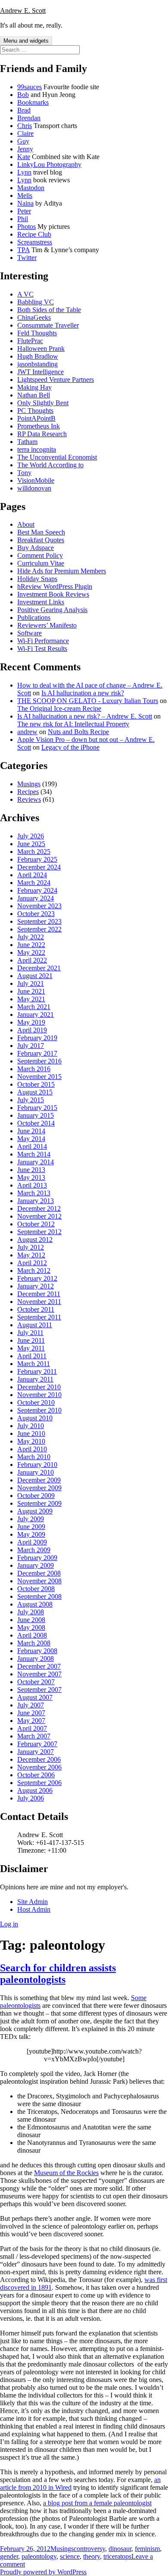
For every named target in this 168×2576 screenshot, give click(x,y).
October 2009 (36, 1496)
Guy (23, 141)
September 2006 (39, 1783)
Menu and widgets (26, 41)
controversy (89, 2549)
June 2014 (31, 1131)
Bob (23, 95)
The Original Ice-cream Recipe (59, 708)
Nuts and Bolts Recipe (78, 732)
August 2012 (35, 1240)
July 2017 (31, 1046)
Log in (9, 1924)
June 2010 (31, 1433)
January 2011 (35, 1379)
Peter (24, 211)
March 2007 (34, 1736)
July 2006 (31, 1798)
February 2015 (37, 1108)
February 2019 (37, 1038)
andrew (27, 732)
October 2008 (36, 1589)
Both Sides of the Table (49, 310)
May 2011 (31, 1348)
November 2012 (39, 1216)
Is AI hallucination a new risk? (83, 693)
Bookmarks (33, 102)
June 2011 (31, 1340)
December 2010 (39, 1387)
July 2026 (31, 836)
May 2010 (31, 1441)
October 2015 (36, 1084)
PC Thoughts (35, 411)
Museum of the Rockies (66, 2173)
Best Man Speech (41, 532)
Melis (25, 195)
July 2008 (31, 1612)
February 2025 (37, 859)
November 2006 (39, 1767)
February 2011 (37, 1371)
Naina (25, 203)
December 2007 (39, 1666)
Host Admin (34, 1909)
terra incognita (37, 449)
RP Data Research (42, 434)
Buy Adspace (36, 548)
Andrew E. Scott (23, 11)
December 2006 (39, 1759)
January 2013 (36, 1201)
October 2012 (36, 1224)
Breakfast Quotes (41, 540)
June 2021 (31, 991)
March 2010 (34, 1457)
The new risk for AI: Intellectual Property (73, 724)
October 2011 (36, 1309)
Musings (29, 784)
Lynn (24, 172)
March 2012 (34, 1271)
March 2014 (34, 1154)
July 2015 (31, 1100)
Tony (24, 473)
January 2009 (36, 1565)
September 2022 (39, 929)
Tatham (27, 442)
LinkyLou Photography (49, 164)
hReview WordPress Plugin (55, 586)
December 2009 (39, 1480)
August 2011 (35, 1325)
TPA (23, 250)
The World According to (50, 465)
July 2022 (31, 937)
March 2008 (34, 1643)
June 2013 (31, 1170)
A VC (25, 294)
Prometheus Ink (39, 426)
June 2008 (31, 1620)
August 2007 (35, 1697)
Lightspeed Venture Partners (56, 380)
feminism (147, 2549)
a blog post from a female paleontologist (97, 2503)
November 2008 (39, 1581)
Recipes (28, 792)
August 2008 (35, 1604)
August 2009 (35, 1511)
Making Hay (34, 387)
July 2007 (31, 1705)
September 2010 (39, 1410)
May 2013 (31, 1177)
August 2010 (35, 1418)
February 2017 (37, 1053)
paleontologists (20, 2005)
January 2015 (36, 1115)
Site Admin (33, 1902)
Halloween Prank (41, 349)
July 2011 (30, 1333)
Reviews (29, 799)
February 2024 (37, 890)
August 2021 (35, 976)
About (26, 524)
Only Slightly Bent (43, 403)
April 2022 (32, 960)
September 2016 (39, 1061)
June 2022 (31, 945)
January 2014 (36, 1162)
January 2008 (36, 1658)
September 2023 (39, 921)
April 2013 (32, 1185)
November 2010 (39, 1395)
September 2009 (39, 1503)
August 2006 (35, 1790)
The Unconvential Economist (57, 457)
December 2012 (39, 1208)
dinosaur (120, 2549)
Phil (23, 219)
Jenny (25, 149)
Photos (26, 227)
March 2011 (34, 1364)
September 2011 (39, 1317)
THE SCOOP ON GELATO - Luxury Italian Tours (88, 701)
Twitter (27, 258)
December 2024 (39, 867)
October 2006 (36, 1775)
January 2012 (36, 1286)
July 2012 (31, 1247)
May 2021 (31, 999)
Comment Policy (40, 555)
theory (92, 2556)
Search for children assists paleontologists (58, 1974)
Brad (24, 110)
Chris (25, 126)
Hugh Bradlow (38, 356)
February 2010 (37, 1465)
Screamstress (35, 242)
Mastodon (31, 188)
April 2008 (32, 1635)
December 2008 (39, 1573)
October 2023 (36, 914)
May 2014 (31, 1139)
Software (30, 633)
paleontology (39, 2556)
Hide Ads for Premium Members (62, 571)
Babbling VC (36, 302)
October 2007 (36, 1682)
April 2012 (32, 1263)
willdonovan (34, 488)
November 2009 (39, 1488)
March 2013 (34, 1193)
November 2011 (39, 1302)
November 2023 (39, 906)
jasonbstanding (37, 364)
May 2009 (31, 1534)
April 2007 (32, 1728)
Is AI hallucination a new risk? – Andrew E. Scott (85, 716)
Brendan (29, 118)
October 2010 (36, 1402)
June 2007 (31, 1713)
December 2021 (39, 968)
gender (9, 2556)
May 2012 (31, 1255)
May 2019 (31, 1022)
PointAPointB (36, 418)
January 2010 (36, 1472)
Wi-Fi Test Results (42, 649)
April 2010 (32, 1449)
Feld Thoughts (37, 333)
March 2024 (34, 883)
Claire (25, 133)
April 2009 (32, 1542)
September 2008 (39, 1596)
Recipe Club (34, 234)
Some (139, 1998)
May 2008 (31, 1627)
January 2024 (36, 898)
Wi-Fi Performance (43, 641)
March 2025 (34, 852)
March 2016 (34, 1069)
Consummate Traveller (48, 325)
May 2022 (31, 952)
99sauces (30, 87)
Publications (34, 617)
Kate (24, 157)
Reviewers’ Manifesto (47, 625)
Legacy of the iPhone (70, 747)
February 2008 (37, 1651)
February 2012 (37, 1278)
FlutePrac (30, 341)
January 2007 (36, 1752)
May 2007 (31, 1721)
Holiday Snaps (37, 579)
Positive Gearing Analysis (52, 610)
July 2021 (31, 983)
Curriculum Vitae (41, 563)
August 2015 (35, 1092)
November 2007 (39, 1674)
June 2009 (31, 1527)
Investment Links (41, 602)
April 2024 (32, 875)
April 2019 (32, 1030)
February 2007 (37, 1744)
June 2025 (31, 844)
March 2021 (34, 1007)
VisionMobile (36, 480)
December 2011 (39, 1294)
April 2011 (32, 1356)
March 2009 (34, 1550)
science (70, 2556)
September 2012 (39, 1232)
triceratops (117, 2556)
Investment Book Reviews (53, 594)
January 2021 (36, 1014)
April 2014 (32, 1146)
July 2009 (31, 1519)
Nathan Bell (34, 395)
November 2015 (39, 1077)
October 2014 (36, 1123)
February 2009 (37, 1558)
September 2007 (39, 1690)
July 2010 (31, 1426)
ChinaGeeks (34, 317)
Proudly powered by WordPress (43, 2572)
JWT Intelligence (40, 372)
